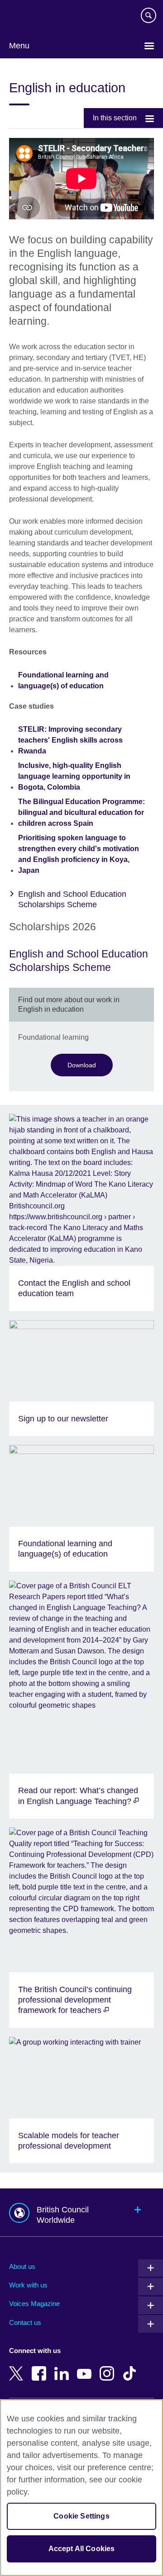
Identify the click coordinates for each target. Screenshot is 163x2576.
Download (82, 1065)
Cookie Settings (81, 2516)
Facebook (41, 2367)
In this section (115, 118)
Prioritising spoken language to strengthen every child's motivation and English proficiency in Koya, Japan (79, 854)
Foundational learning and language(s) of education (63, 680)
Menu (19, 46)
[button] (81, 2213)
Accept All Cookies (82, 2549)
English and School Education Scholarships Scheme (72, 899)
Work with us (28, 2285)
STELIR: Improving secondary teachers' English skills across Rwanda (70, 740)
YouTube (86, 2367)
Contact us (25, 2323)
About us (22, 2266)
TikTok (131, 2367)
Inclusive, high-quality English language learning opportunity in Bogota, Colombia (74, 776)
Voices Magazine (34, 2304)
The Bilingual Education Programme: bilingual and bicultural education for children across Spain (81, 812)
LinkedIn (63, 2367)
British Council (32, 17)
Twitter (18, 2367)
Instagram (109, 2367)
